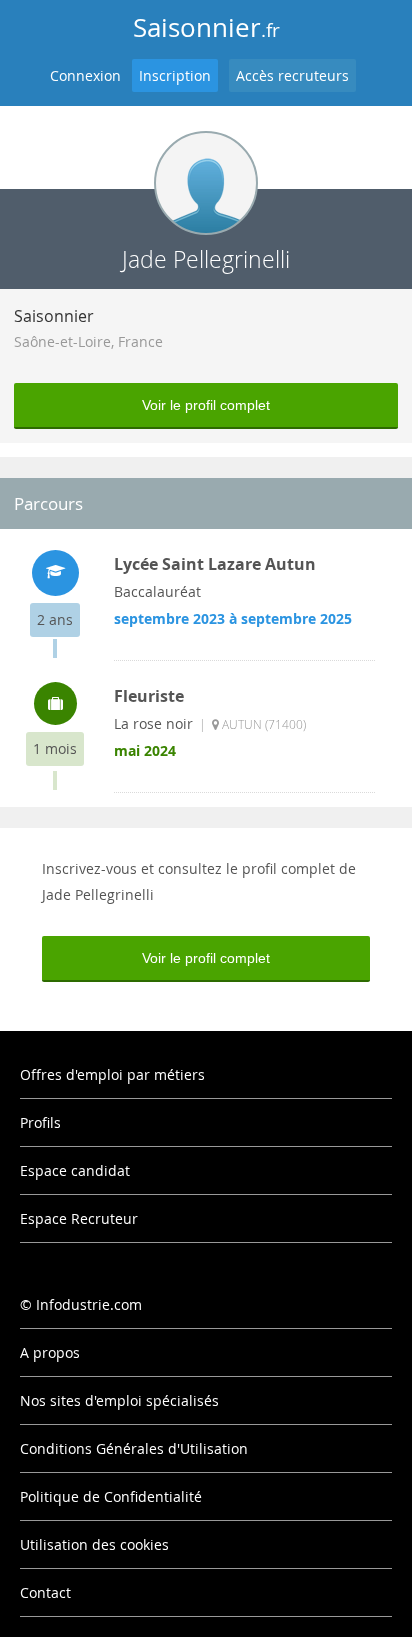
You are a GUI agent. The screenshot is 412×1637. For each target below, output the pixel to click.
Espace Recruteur (79, 1218)
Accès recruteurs (292, 75)
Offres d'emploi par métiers (112, 1074)
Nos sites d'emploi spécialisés (119, 1400)
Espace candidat (75, 1170)
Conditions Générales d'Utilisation (134, 1448)
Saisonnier (206, 27)
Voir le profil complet (206, 405)
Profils (40, 1122)
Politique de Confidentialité (111, 1496)
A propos (50, 1352)
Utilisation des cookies (94, 1544)
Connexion (85, 75)
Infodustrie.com (89, 1304)
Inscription (175, 75)
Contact (45, 1592)
